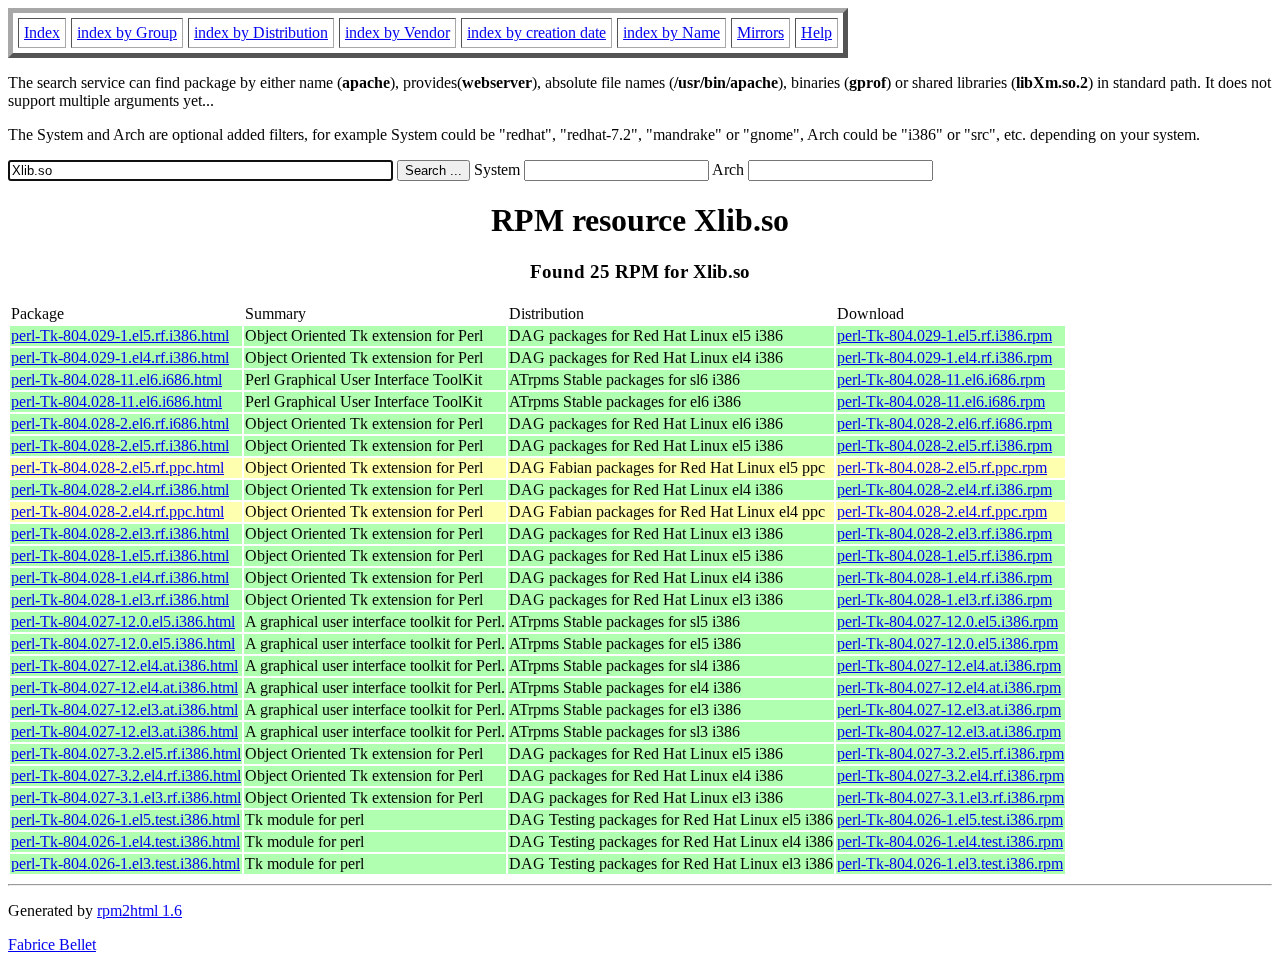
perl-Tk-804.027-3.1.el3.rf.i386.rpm (950, 797)
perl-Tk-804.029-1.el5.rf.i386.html (120, 335)
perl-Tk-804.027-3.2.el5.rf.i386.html (126, 753)
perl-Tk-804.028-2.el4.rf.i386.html (120, 489)
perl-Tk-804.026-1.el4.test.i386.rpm (950, 841)
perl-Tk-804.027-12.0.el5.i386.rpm (947, 621)
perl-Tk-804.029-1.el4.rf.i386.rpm (944, 357)
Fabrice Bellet (52, 944)
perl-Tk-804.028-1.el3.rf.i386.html (120, 599)
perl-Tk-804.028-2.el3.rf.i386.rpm (944, 533)
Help (816, 32)
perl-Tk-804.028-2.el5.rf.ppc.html (117, 467)
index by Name (671, 32)
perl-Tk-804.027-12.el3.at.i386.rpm (949, 709)
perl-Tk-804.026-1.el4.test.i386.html (125, 841)
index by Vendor (397, 32)
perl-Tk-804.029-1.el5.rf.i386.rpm (944, 335)
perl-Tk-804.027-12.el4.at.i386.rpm (949, 665)
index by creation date (536, 32)
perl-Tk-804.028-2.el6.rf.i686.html (120, 423)
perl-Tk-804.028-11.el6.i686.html (116, 379)
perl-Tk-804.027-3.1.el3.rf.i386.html (126, 797)
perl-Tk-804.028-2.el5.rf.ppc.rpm (942, 467)
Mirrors (760, 32)
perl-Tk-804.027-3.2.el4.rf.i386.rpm (950, 775)
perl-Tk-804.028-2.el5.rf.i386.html (120, 445)
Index (42, 32)
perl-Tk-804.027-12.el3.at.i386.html (124, 709)
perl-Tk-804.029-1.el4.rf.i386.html (120, 357)
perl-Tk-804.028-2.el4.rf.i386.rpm (944, 489)
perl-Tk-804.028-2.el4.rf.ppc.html (117, 511)
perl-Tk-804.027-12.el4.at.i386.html (124, 665)
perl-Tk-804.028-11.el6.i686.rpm (941, 379)
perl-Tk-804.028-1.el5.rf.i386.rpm (944, 555)
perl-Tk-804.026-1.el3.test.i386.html (125, 863)
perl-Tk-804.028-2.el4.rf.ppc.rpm (942, 511)
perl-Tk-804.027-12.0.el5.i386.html (123, 621)
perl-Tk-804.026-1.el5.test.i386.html (125, 819)
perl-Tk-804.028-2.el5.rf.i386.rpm (944, 445)
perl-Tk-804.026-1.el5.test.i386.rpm (950, 819)
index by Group (127, 32)
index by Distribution (261, 32)
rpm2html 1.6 (139, 910)
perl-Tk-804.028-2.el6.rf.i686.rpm (944, 423)
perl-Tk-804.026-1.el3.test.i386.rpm (950, 863)
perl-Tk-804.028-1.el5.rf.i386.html (120, 555)
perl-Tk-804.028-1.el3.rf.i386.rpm (944, 599)
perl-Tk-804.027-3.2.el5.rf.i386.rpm (950, 753)
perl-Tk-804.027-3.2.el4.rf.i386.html (126, 775)
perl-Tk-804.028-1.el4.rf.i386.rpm (944, 577)
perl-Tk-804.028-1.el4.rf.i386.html (120, 577)
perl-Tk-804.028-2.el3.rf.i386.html (120, 533)
